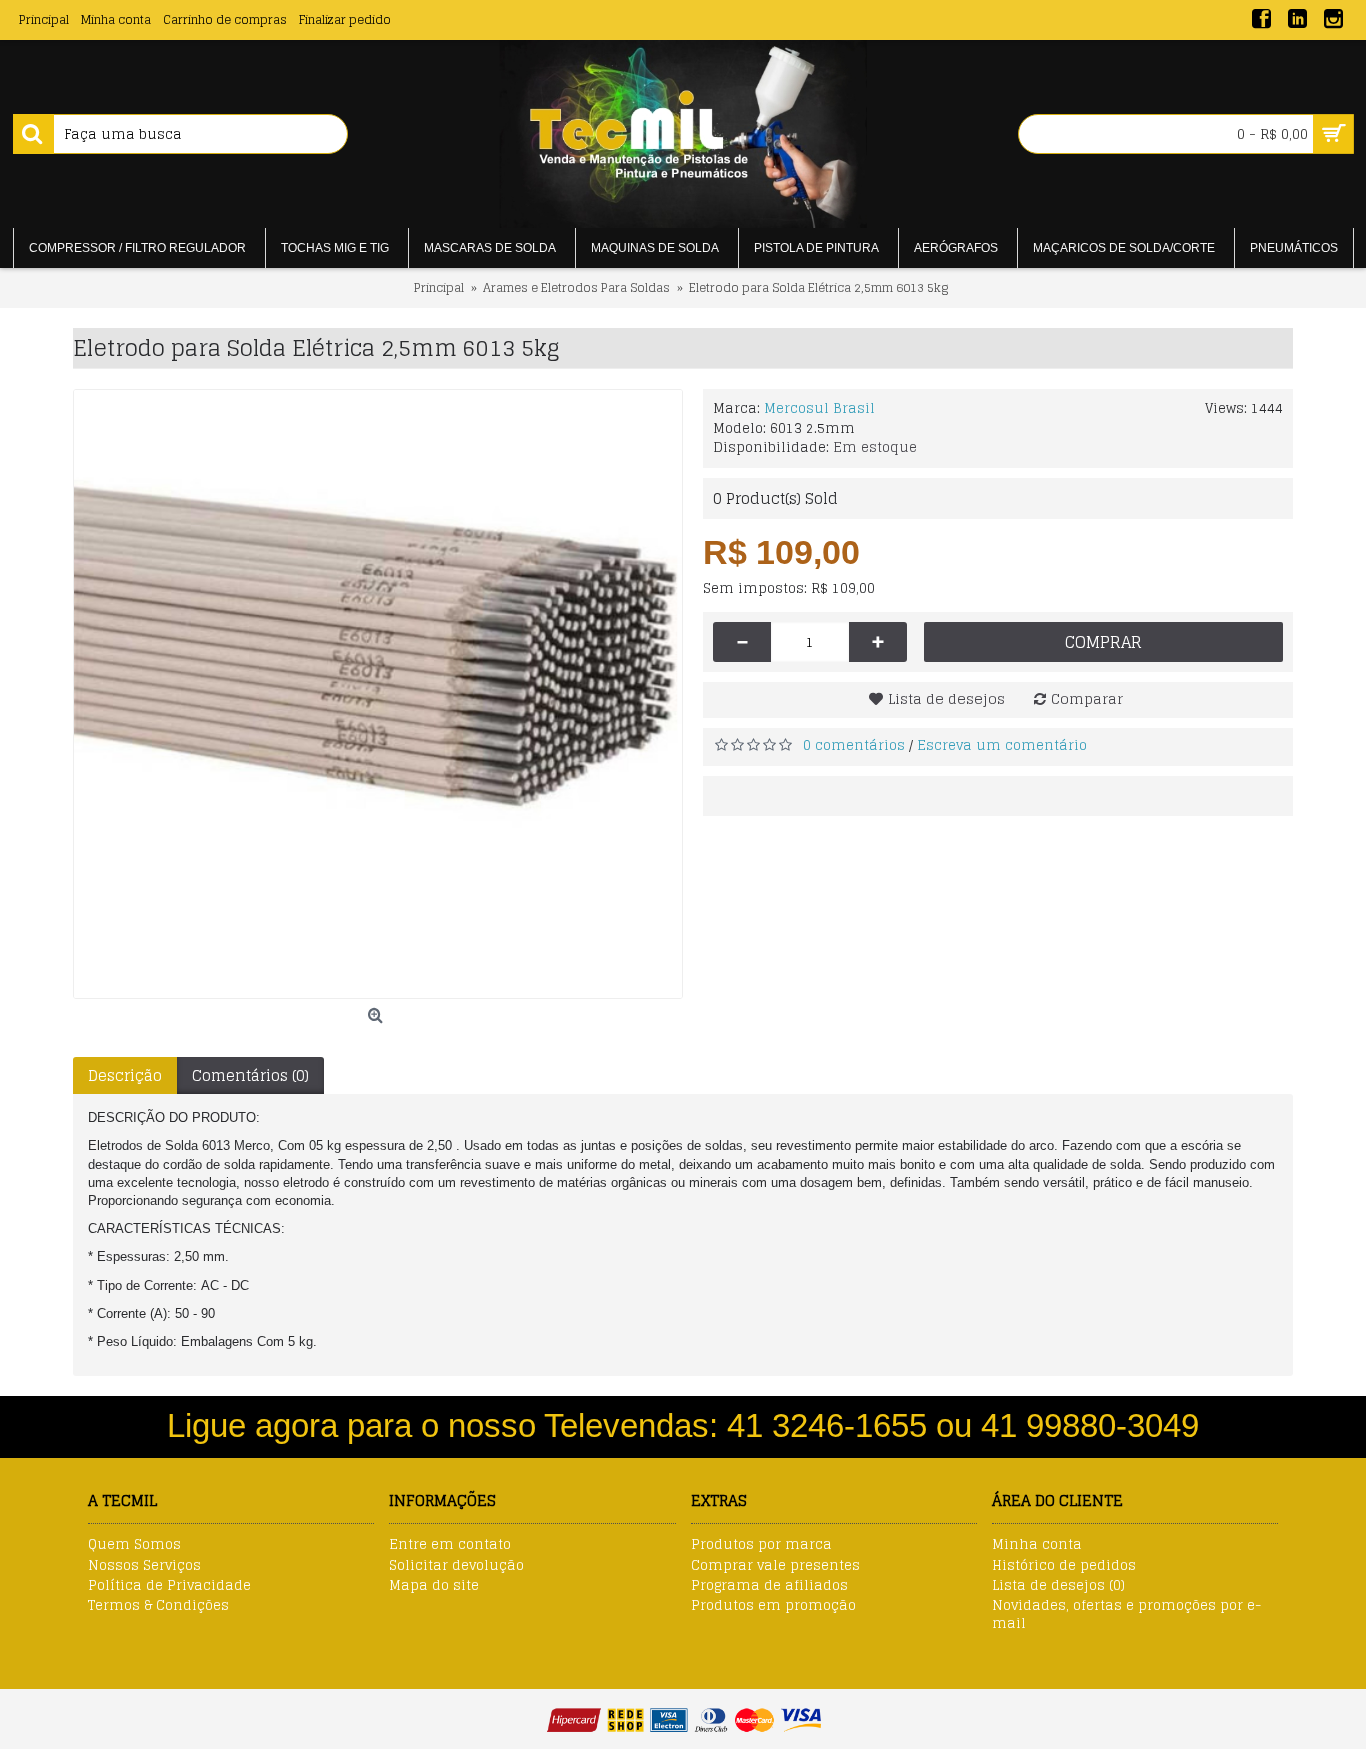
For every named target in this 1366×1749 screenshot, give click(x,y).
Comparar (1087, 698)
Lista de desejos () (1058, 1586)
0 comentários (854, 745)
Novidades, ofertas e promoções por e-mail (1126, 1615)
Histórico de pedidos (1064, 1566)
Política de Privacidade (169, 1586)
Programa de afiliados (769, 1586)
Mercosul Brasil (819, 408)
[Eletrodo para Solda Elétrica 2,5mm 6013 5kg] (378, 694)
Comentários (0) (250, 1075)
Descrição (125, 1075)
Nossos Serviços (144, 1566)
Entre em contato (450, 1545)
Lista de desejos (946, 698)
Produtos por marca (761, 1545)
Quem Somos (134, 1545)
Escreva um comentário (1002, 745)
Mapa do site (434, 1586)
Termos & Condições (158, 1606)
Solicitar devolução (456, 1566)
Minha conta (1037, 1545)
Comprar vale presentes (775, 1566)
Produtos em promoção (773, 1606)
